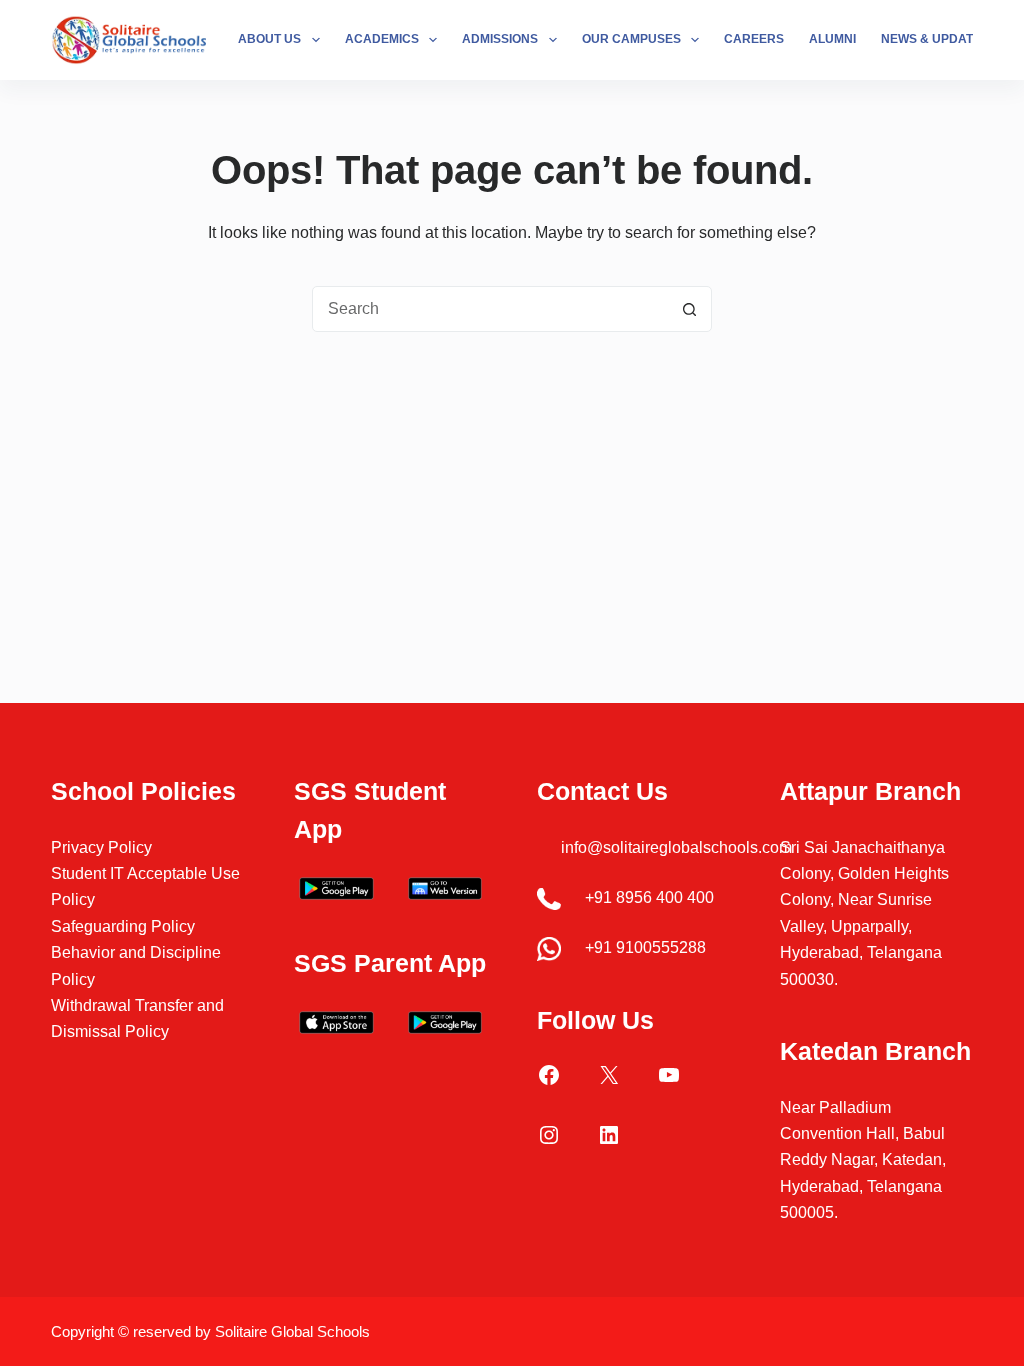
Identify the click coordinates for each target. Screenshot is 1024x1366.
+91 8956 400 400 (649, 897)
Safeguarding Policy (123, 926)
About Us (269, 39)
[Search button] (689, 309)
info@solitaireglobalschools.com (676, 847)
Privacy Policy (101, 847)
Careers (754, 39)
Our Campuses (631, 39)
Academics (382, 39)
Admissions (500, 39)
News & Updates (935, 39)
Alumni (832, 39)
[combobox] (490, 309)
